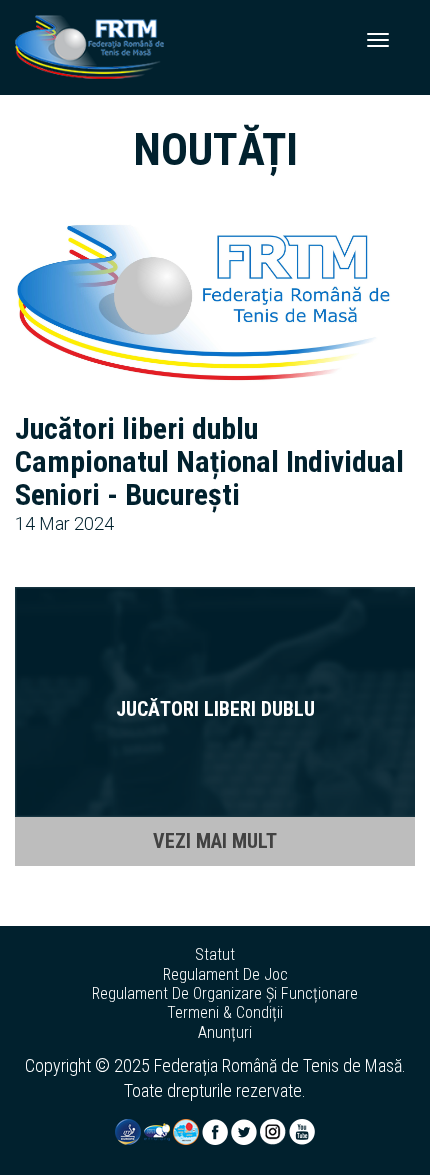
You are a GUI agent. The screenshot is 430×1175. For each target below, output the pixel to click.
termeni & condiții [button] (225, 1013)
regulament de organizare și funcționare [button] (225, 994)
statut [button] (215, 955)
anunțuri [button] (225, 1033)
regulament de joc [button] (225, 975)
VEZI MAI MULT (215, 841)
